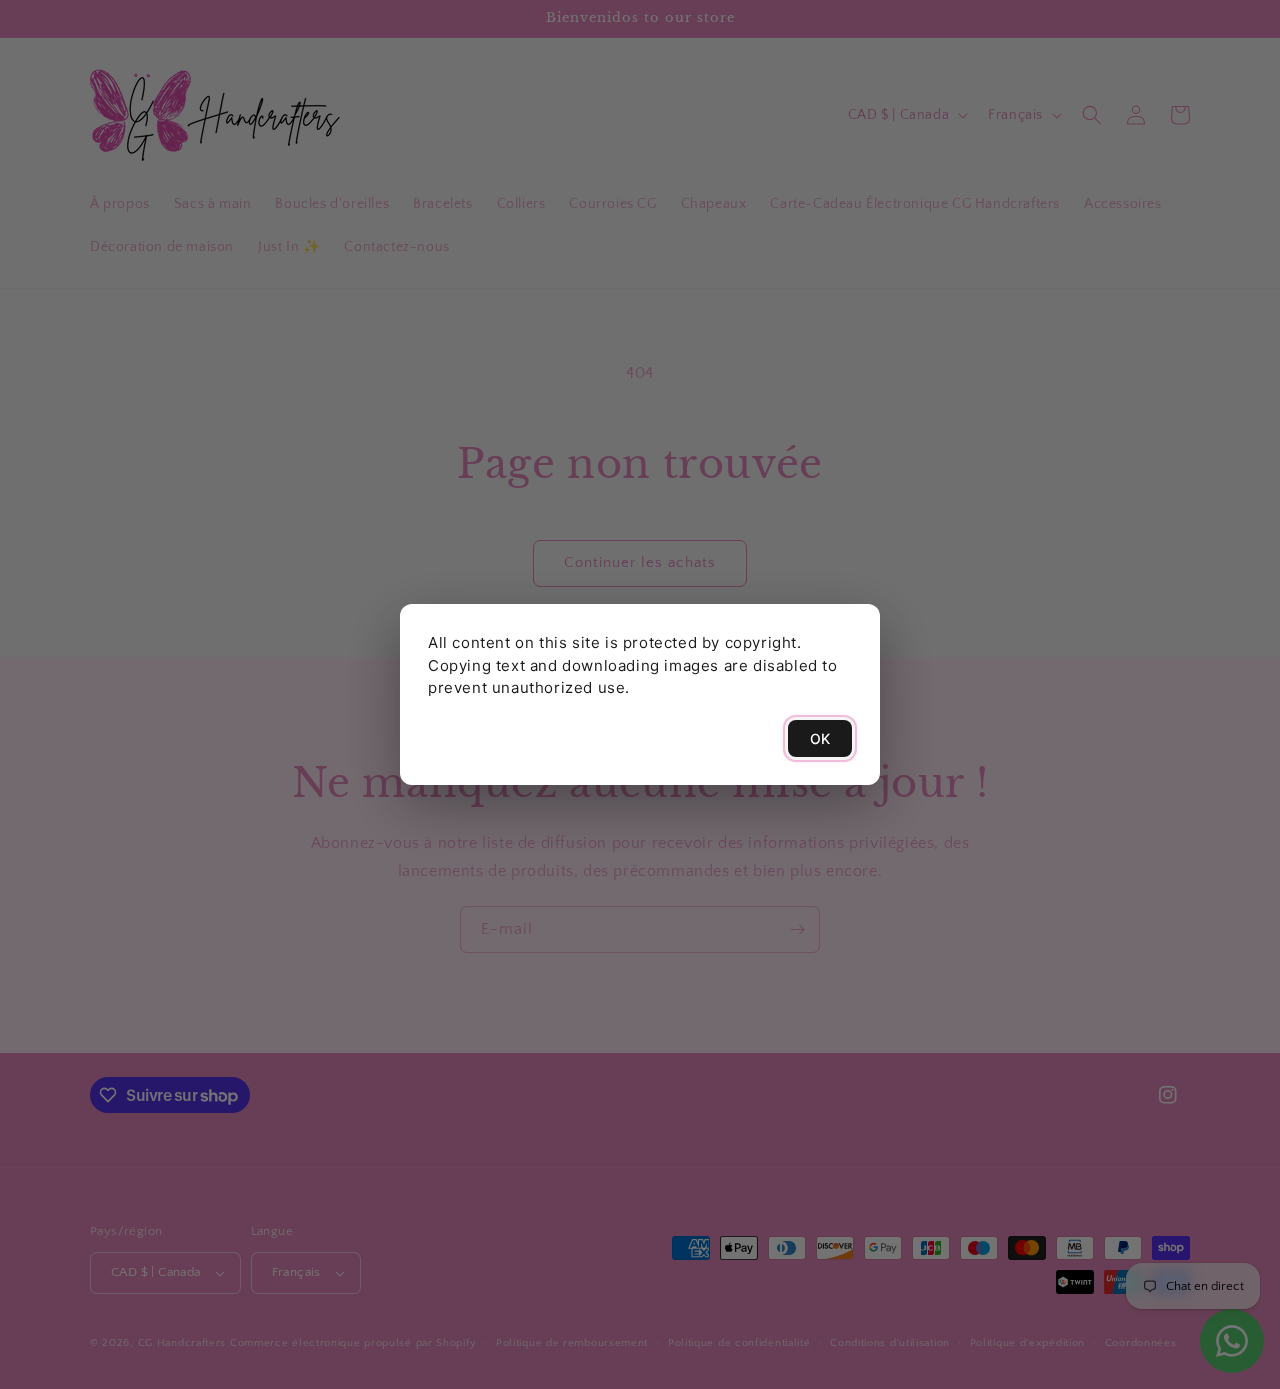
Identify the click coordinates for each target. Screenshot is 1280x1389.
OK (820, 738)
